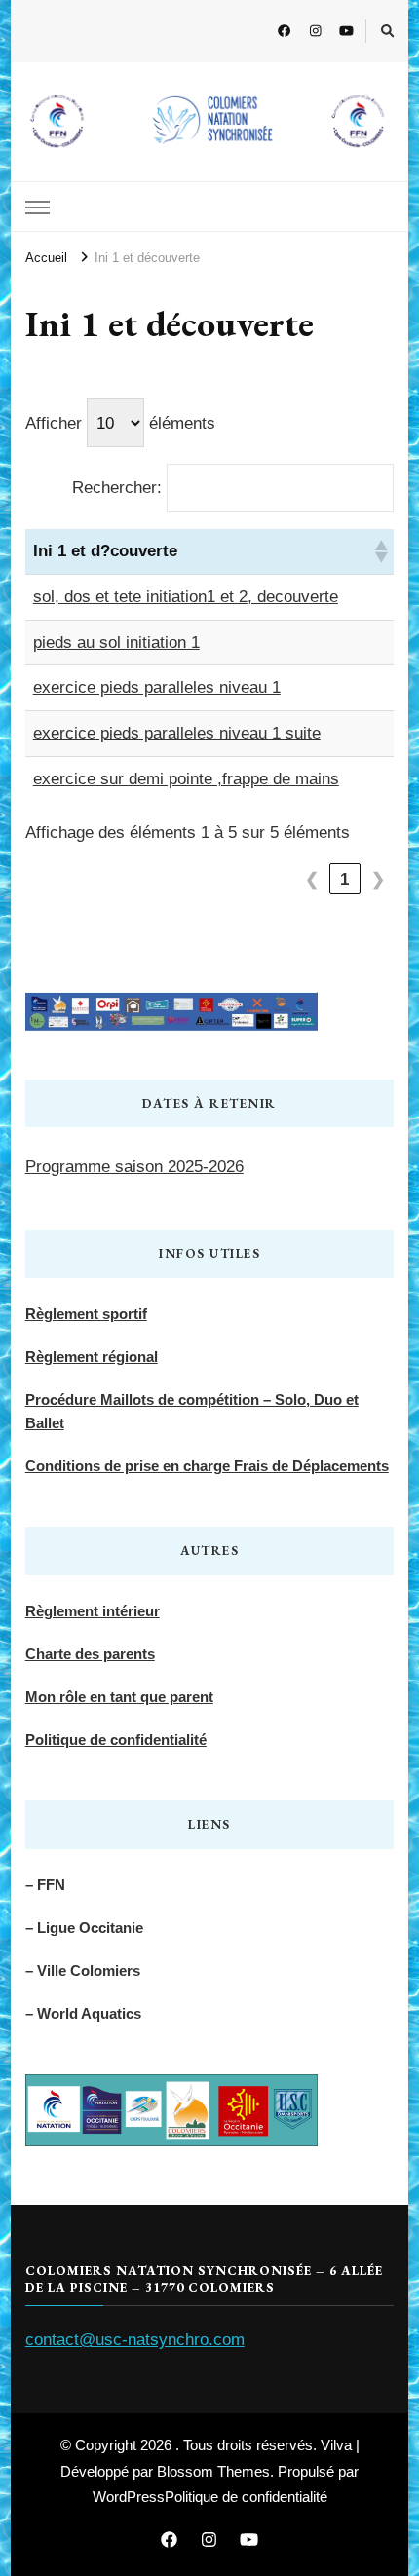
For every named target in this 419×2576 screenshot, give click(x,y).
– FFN (45, 1885)
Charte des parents (90, 1654)
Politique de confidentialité (116, 1740)
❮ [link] (312, 879)
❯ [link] (379, 879)
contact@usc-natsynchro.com (135, 2340)
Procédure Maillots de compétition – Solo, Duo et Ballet (192, 1411)
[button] (380, 551)
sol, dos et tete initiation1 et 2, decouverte (186, 597)
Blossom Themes (213, 2471)
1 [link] (345, 879)
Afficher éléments (120, 423)
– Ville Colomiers (83, 1970)
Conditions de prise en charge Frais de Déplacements (207, 1466)
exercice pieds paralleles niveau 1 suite (177, 733)
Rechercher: (117, 488)
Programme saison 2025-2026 (134, 1167)
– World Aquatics (83, 2013)
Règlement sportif (86, 1314)
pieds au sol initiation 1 (116, 643)
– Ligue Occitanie (84, 1928)
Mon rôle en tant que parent (119, 1697)
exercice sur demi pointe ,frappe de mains (186, 779)
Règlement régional (92, 1357)
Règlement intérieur (93, 1611)
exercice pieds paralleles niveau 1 (157, 687)
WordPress (129, 2497)
